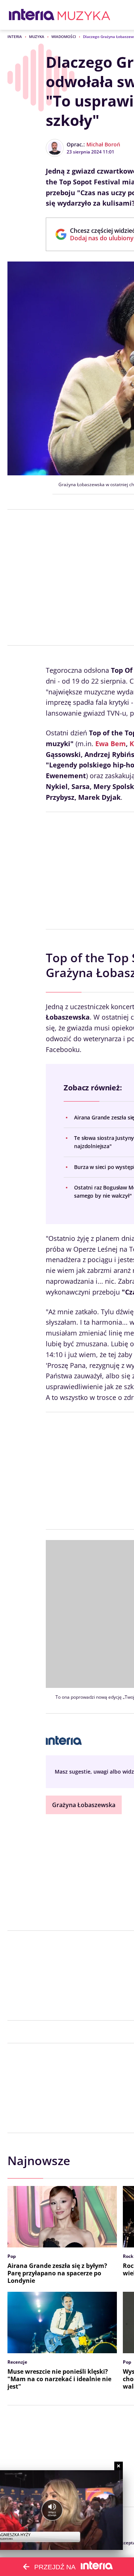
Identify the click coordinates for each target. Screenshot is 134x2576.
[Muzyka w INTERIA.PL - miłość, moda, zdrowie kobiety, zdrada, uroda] (84, 15)
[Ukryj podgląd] (119, 2466)
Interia (15, 37)
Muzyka (37, 37)
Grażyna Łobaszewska (84, 1805)
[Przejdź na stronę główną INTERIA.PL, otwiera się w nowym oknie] (32, 15)
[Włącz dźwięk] (52, 2510)
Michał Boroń (103, 144)
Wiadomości (64, 37)
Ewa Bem (111, 744)
